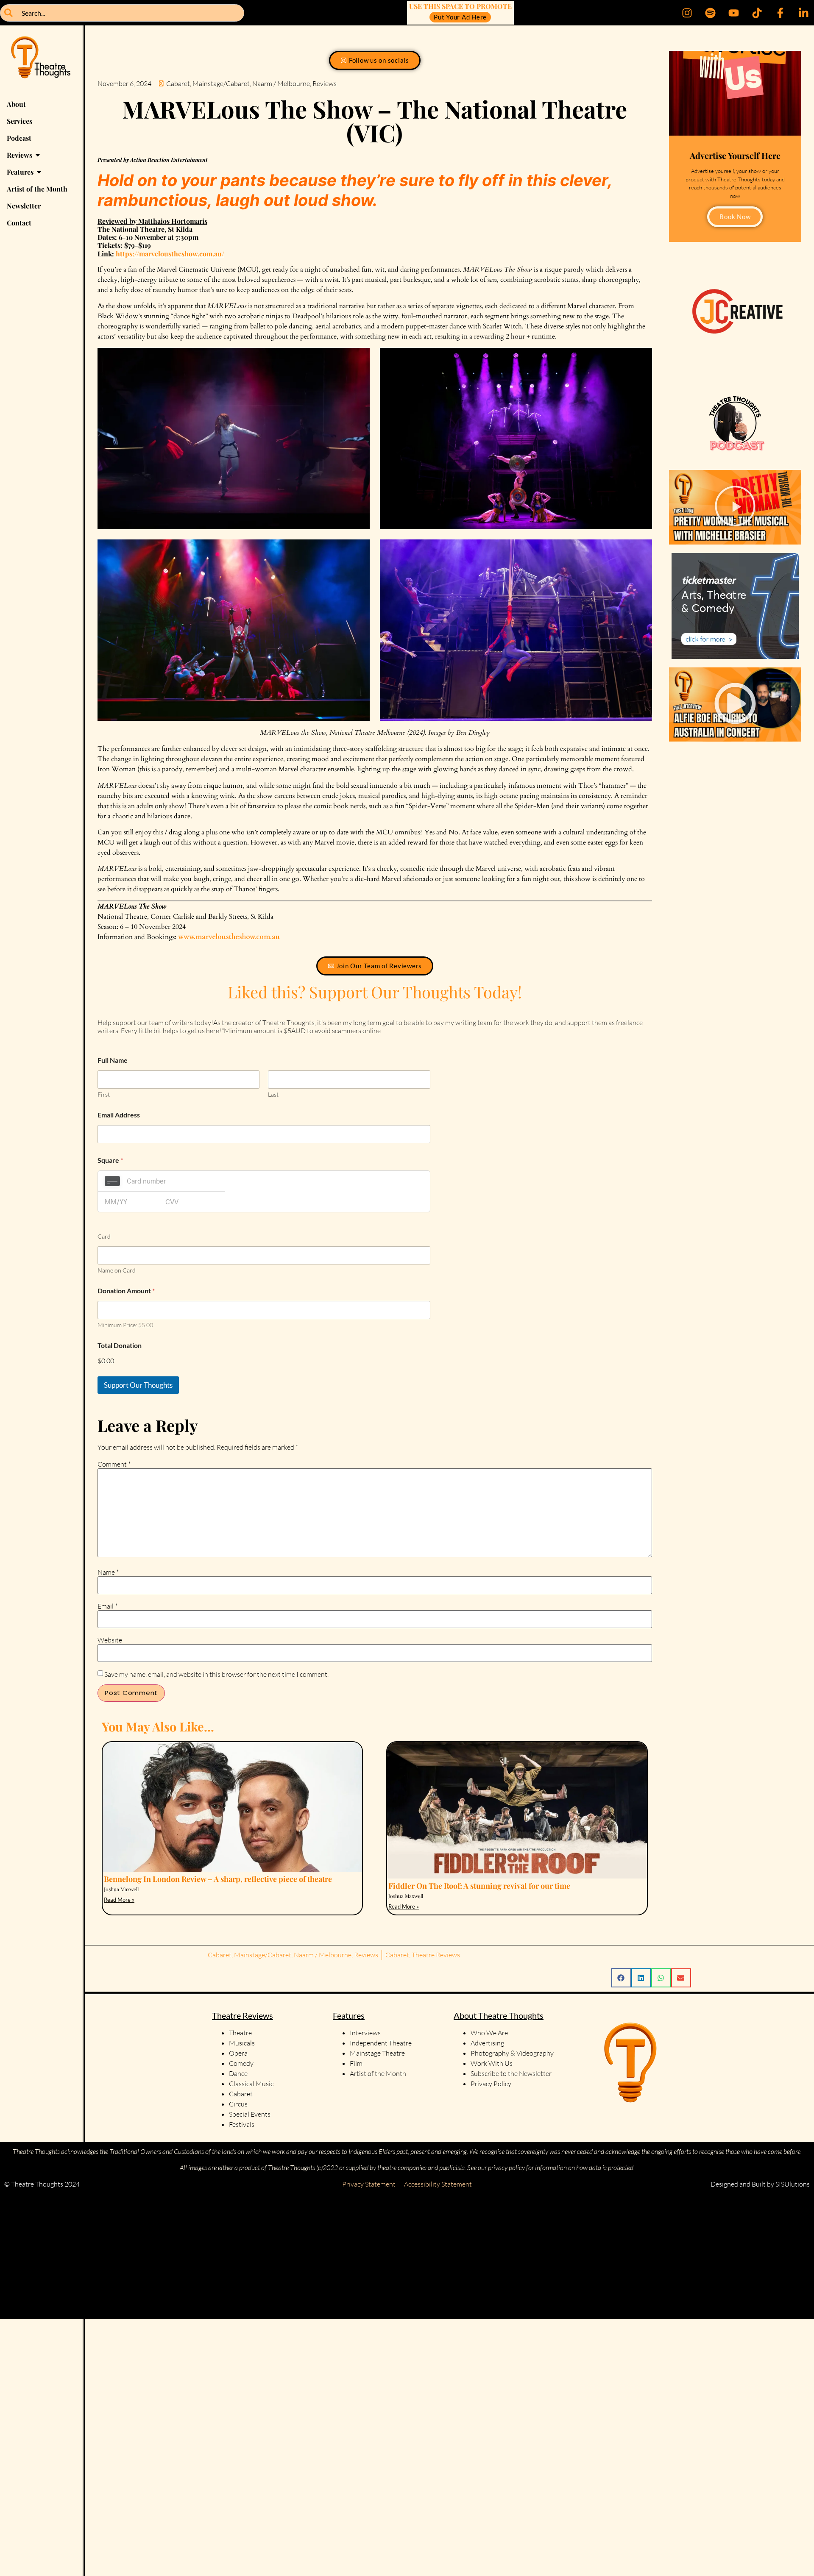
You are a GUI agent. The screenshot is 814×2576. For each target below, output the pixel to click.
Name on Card (117, 1270)
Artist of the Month (378, 2073)
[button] (735, 507)
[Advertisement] (254, 2256)
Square (110, 1160)
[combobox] (122, 13)
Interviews (365, 2033)
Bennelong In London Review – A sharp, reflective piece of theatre (218, 1879)
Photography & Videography (512, 2053)
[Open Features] (39, 172)
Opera (238, 2053)
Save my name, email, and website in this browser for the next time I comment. (216, 1674)
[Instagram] (687, 13)
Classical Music (251, 2084)
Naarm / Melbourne (281, 83)
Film (356, 2063)
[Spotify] (710, 13)
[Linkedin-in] (803, 13)
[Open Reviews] (38, 155)
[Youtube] (733, 13)
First (104, 1094)
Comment (114, 1464)
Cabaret (178, 83)
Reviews (325, 83)
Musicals (242, 2043)
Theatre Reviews (436, 1955)
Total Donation (120, 1345)
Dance (238, 2073)
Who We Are (489, 2033)
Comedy (241, 2063)
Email (107, 1606)
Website (110, 1640)
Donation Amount (126, 1291)
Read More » (119, 1900)
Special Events (250, 2114)
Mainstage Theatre (377, 2053)
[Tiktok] (757, 13)
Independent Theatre (381, 2043)
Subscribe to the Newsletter (511, 2073)
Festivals (242, 2124)
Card (104, 1236)
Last (273, 1094)
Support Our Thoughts (138, 1385)
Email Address (119, 1115)
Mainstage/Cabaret (221, 83)
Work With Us (492, 2063)
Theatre (240, 2033)
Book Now (735, 217)
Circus (238, 2104)
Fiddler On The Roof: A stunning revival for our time (479, 1886)
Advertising (487, 2043)
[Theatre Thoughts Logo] (41, 61)
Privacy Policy (491, 2084)
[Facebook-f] (780, 13)
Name (108, 1572)
